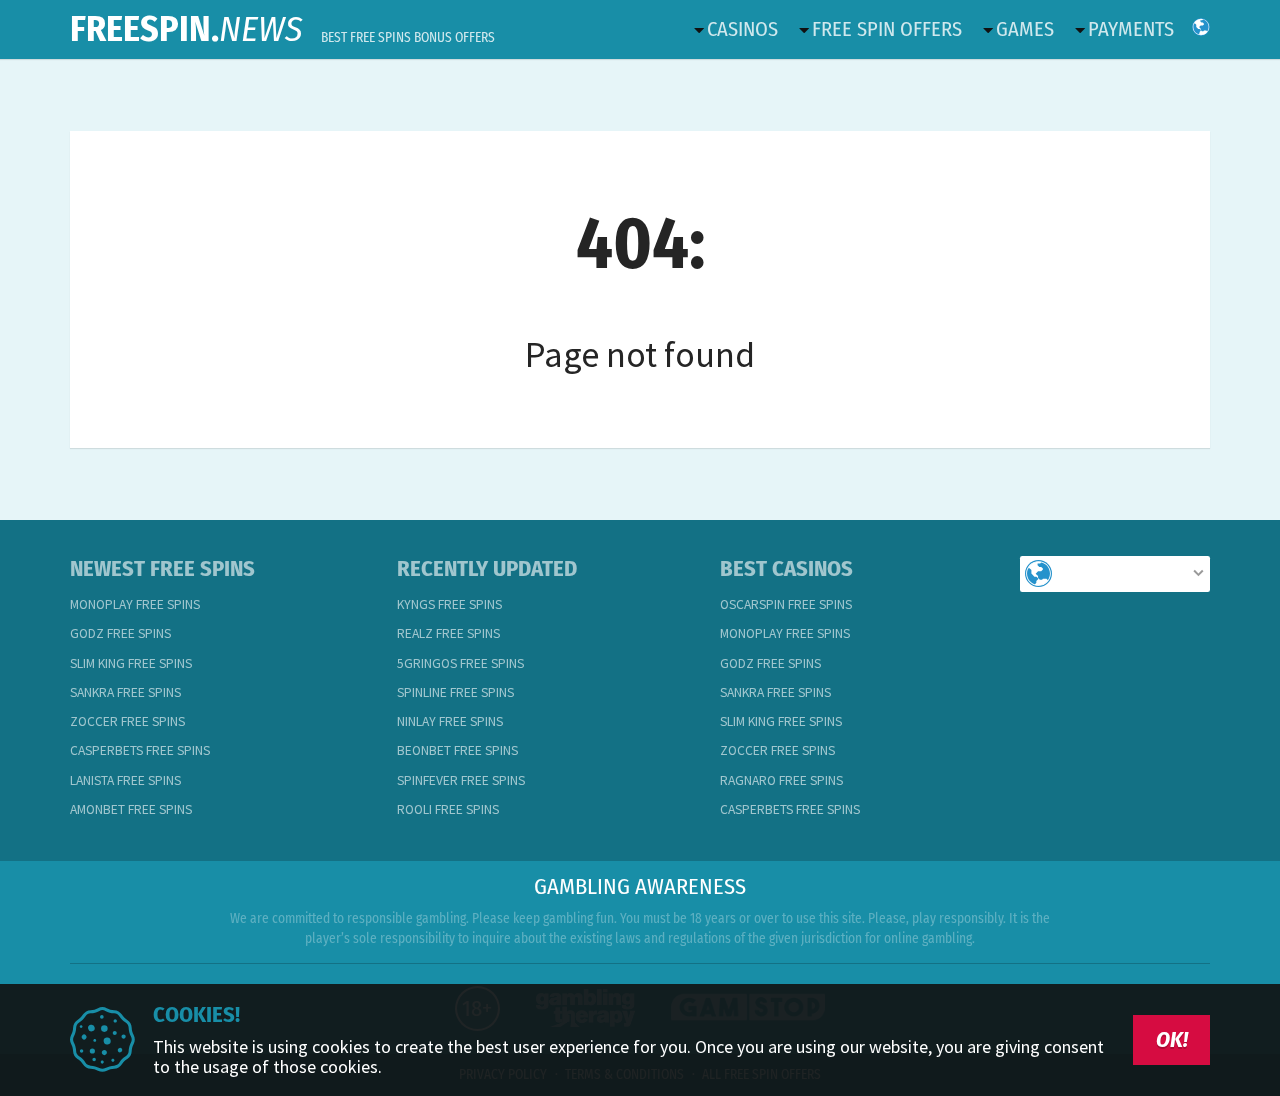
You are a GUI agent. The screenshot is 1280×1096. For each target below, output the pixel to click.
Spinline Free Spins (455, 692)
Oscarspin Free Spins (786, 604)
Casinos (742, 29)
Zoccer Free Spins (127, 721)
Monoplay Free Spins (135, 604)
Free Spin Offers (887, 29)
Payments (1131, 29)
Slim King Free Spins (131, 663)
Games (1025, 29)
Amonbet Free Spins (131, 809)
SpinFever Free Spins (461, 780)
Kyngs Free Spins (449, 604)
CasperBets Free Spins (140, 750)
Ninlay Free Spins (450, 721)
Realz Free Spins (448, 633)
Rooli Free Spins (448, 809)
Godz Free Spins (120, 633)
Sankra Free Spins (125, 692)
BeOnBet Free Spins (457, 750)
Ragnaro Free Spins (781, 780)
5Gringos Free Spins (460, 663)
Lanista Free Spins (125, 780)
